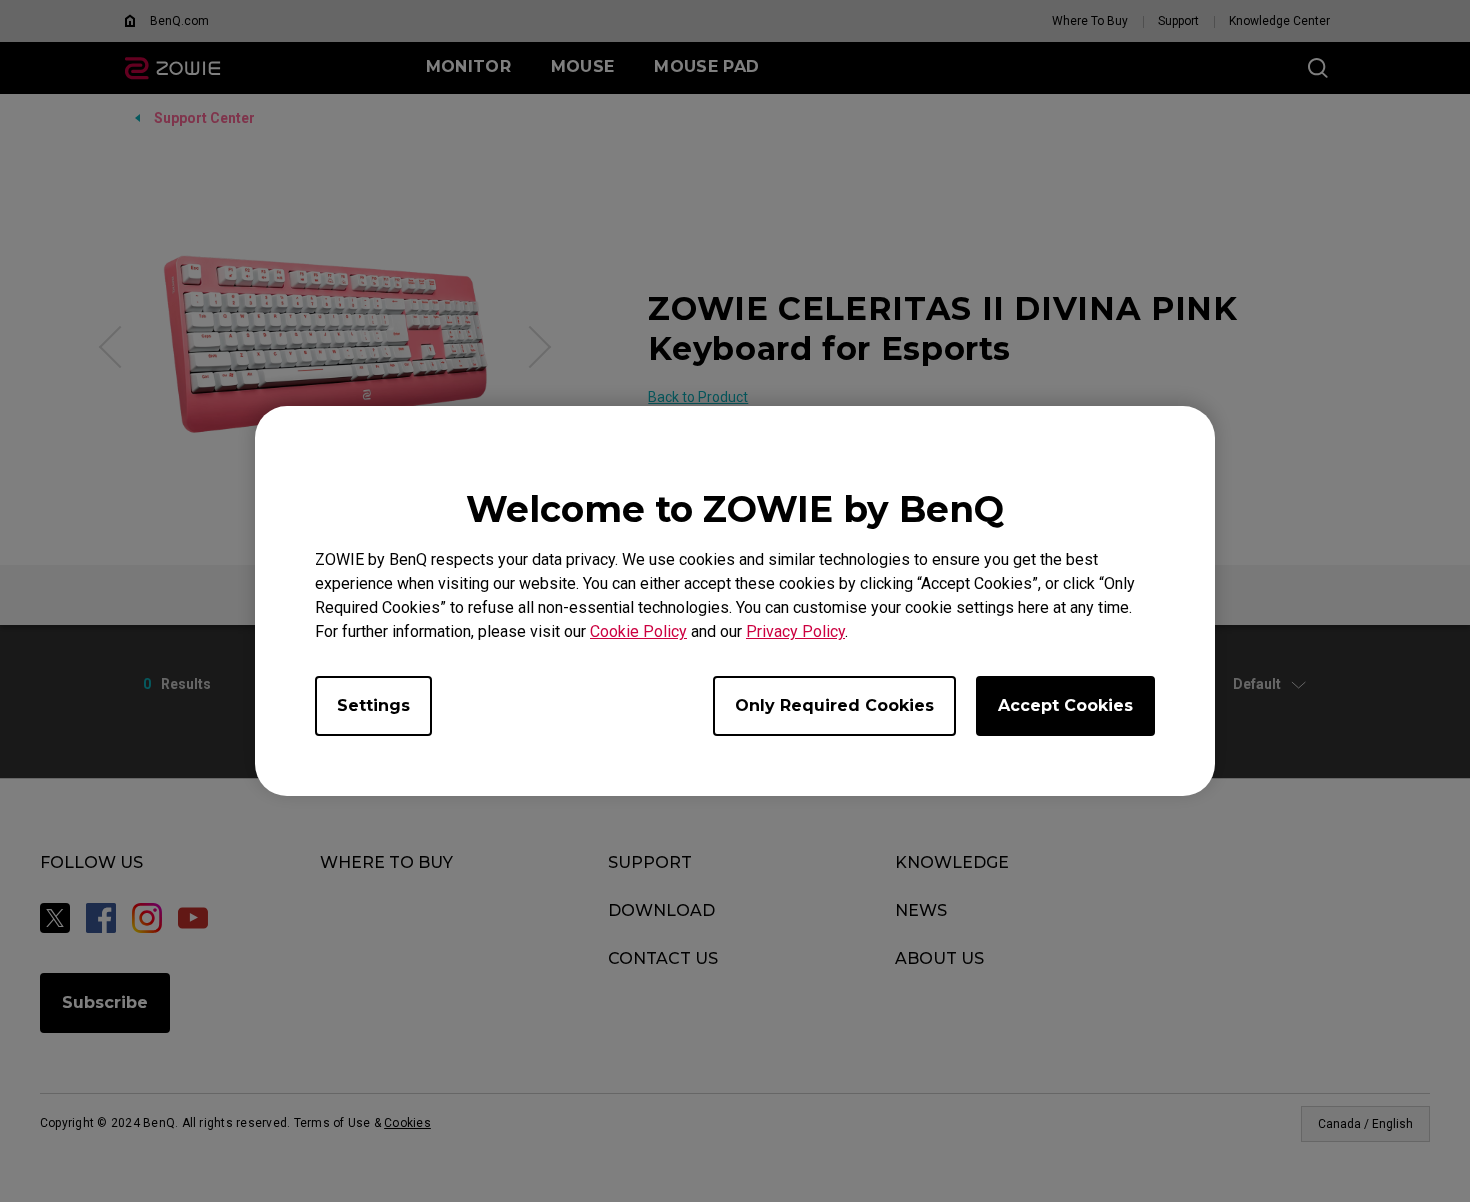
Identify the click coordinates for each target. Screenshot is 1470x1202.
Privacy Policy (795, 631)
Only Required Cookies (834, 705)
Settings (373, 705)
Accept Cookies (1065, 705)
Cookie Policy (638, 631)
